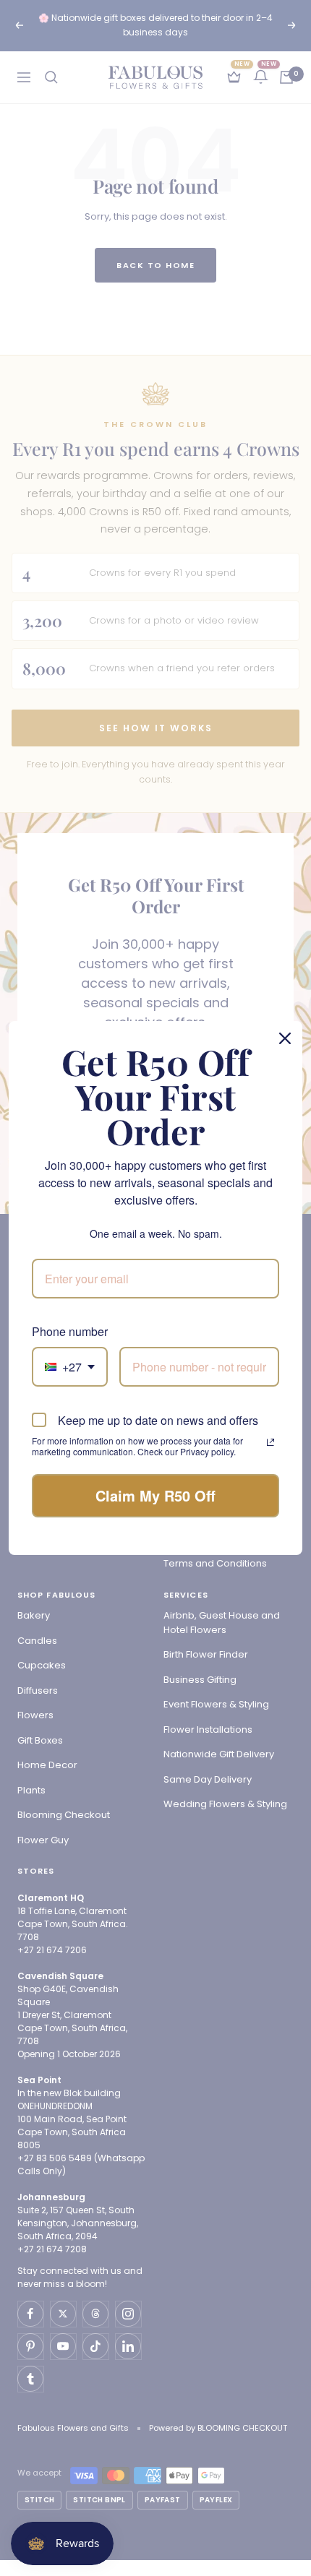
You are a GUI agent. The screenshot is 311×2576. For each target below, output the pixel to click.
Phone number (70, 1331)
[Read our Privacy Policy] (270, 1442)
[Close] (285, 1038)
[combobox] (70, 1367)
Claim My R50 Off (155, 1495)
